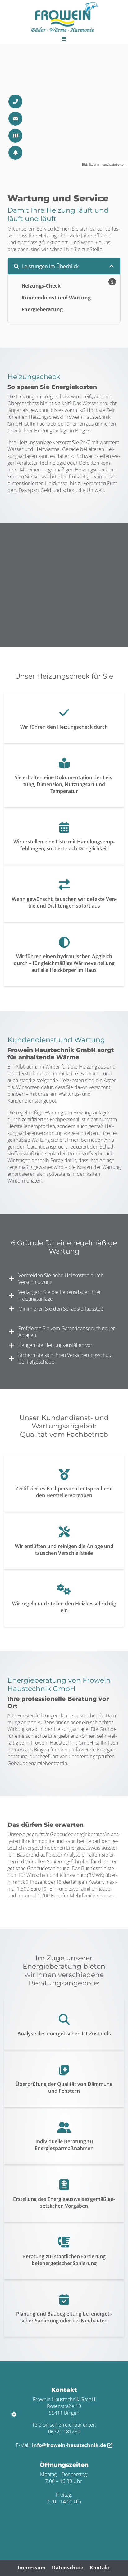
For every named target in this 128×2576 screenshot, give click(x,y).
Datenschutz (68, 2568)
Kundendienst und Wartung (56, 298)
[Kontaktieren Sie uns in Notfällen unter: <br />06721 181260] (15, 153)
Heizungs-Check (41, 286)
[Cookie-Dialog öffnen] (14, 2414)
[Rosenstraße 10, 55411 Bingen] (15, 136)
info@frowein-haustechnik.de (69, 2445)
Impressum (32, 2568)
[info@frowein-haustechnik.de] (15, 119)
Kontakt (100, 2568)
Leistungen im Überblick (50, 266)
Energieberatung (42, 309)
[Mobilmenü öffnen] (64, 38)
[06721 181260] (15, 102)
